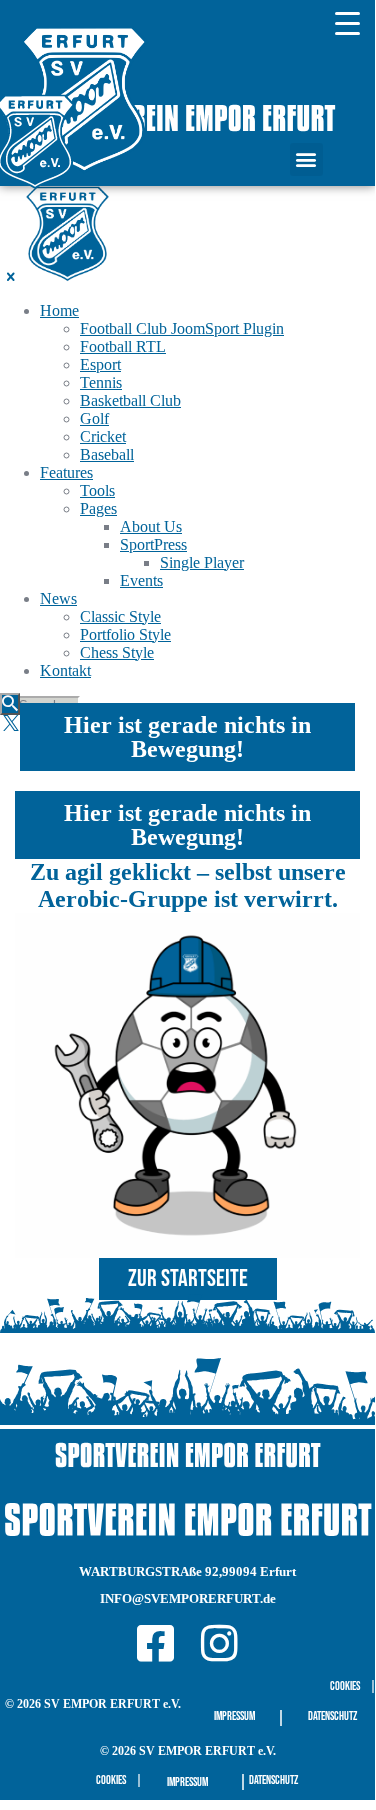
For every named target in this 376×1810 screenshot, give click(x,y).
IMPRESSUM (234, 1716)
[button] (306, 159)
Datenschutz (332, 1716)
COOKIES (345, 1686)
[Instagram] (219, 1643)
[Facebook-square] (156, 1643)
